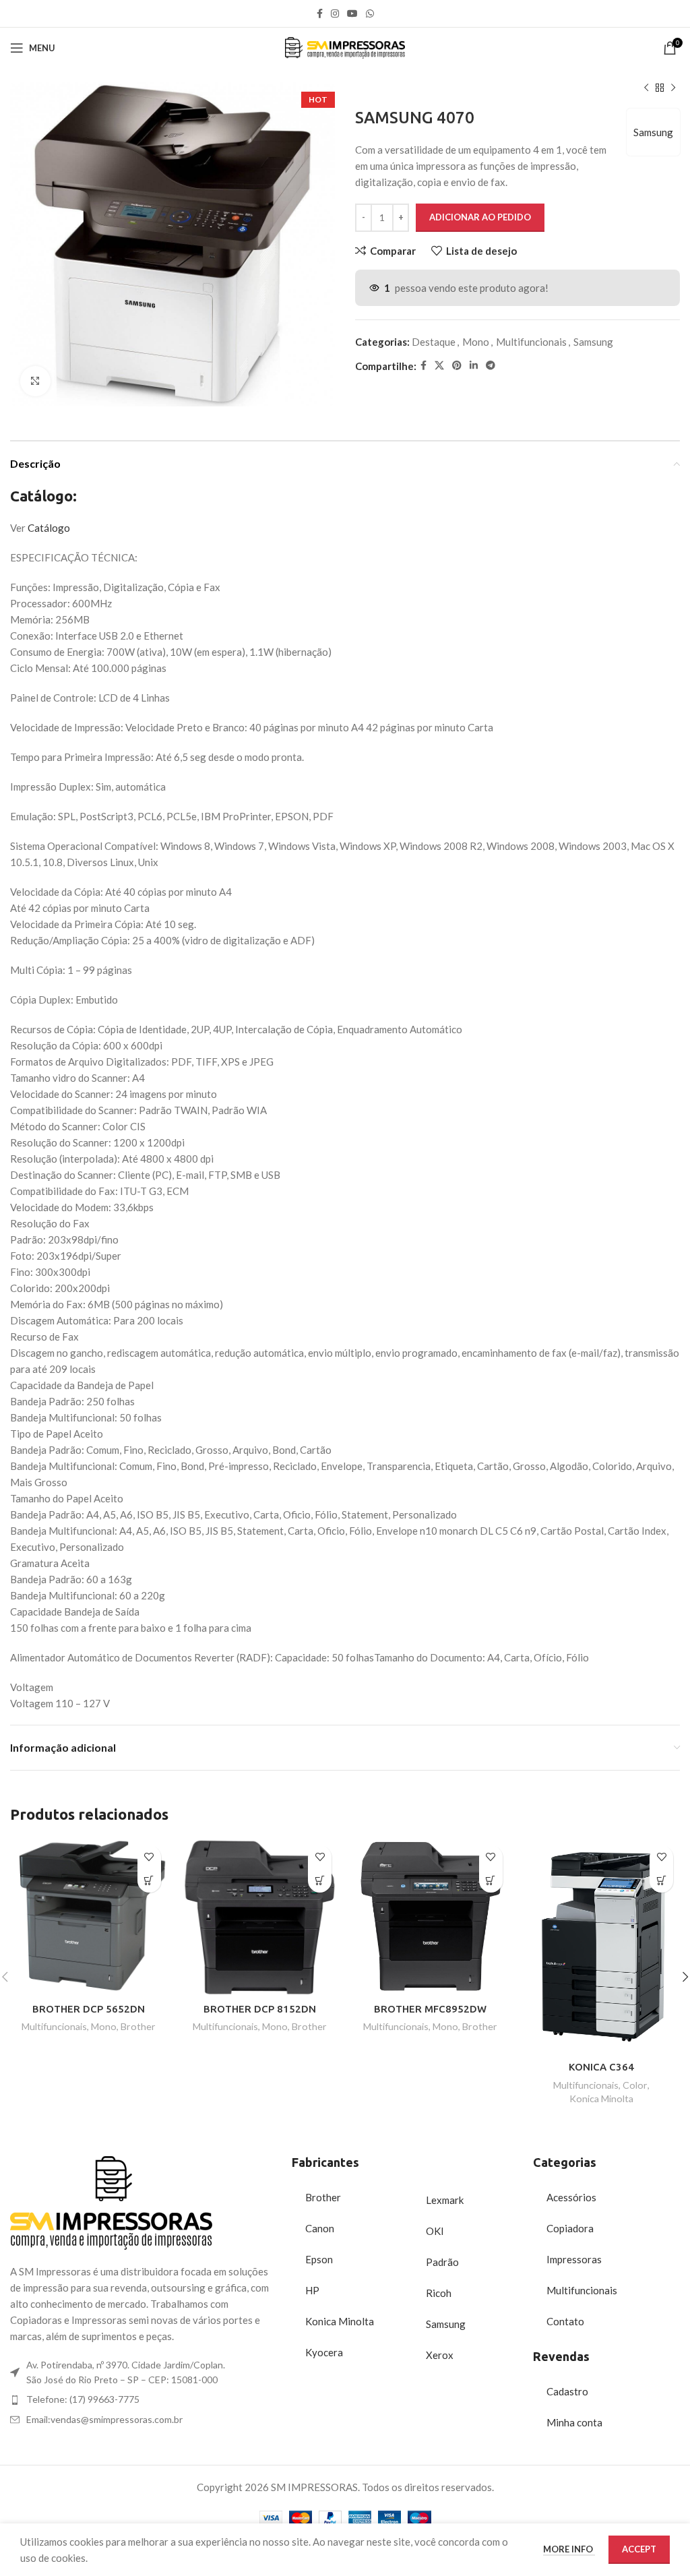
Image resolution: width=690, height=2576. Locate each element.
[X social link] (439, 366)
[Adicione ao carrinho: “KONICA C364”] (661, 1881)
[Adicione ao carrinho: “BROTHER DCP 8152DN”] (320, 1881)
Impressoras (574, 2259)
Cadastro (567, 2391)
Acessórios (571, 2197)
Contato (565, 2321)
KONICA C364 (601, 2067)
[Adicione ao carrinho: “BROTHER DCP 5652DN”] (149, 1881)
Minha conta (574, 2422)
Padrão (442, 2262)
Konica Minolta (601, 2098)
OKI (435, 2231)
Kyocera (324, 2352)
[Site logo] (345, 47)
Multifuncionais (531, 342)
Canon (320, 2228)
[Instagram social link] (335, 14)
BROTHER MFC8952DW (430, 2009)
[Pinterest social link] (457, 366)
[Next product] (673, 88)
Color (635, 2085)
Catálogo (49, 528)
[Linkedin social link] (474, 366)
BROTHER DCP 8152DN (260, 2009)
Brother (138, 2026)
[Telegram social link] (491, 366)
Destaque (434, 342)
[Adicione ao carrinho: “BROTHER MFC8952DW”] (491, 1881)
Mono (476, 342)
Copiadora (570, 2228)
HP (312, 2290)
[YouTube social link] (352, 14)
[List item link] (144, 2399)
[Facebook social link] (320, 14)
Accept (639, 2549)
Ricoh (439, 2293)
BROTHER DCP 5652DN (89, 2009)
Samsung (653, 132)
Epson (319, 2259)
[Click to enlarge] (35, 381)
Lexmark (445, 2200)
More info (569, 2549)
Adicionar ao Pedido (480, 217)
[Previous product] (646, 88)
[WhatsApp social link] (370, 14)
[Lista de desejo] (149, 1857)
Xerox (440, 2355)
